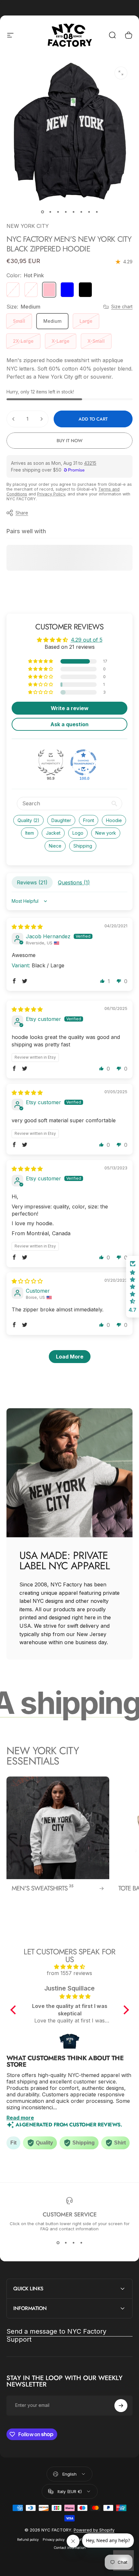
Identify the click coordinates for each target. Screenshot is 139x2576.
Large (86, 321)
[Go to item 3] (58, 212)
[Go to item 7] (89, 212)
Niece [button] (55, 846)
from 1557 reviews (69, 1973)
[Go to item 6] (81, 212)
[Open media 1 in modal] (121, 73)
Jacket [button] (53, 833)
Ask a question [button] (69, 724)
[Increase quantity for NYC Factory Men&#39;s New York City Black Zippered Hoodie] (41, 419)
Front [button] (89, 820)
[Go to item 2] (50, 212)
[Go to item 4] (66, 212)
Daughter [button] (61, 820)
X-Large (61, 341)
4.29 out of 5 (87, 640)
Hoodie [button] (114, 820)
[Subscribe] (121, 2406)
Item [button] (30, 833)
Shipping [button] (83, 846)
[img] (27, 927)
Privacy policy (54, 2540)
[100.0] (83, 762)
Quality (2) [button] (28, 820)
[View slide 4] (81, 2243)
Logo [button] (78, 833)
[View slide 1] (58, 2243)
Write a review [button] (70, 708)
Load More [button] (70, 1357)
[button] (41, 661)
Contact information (70, 2548)
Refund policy (28, 2540)
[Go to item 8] (97, 212)
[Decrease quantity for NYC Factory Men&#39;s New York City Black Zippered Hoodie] (14, 419)
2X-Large (23, 341)
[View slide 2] (66, 2243)
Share (22, 513)
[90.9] (51, 762)
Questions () (74, 882)
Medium (52, 321)
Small (19, 321)
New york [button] (106, 833)
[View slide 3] (73, 2243)
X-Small (96, 341)
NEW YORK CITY (28, 226)
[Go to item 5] (73, 212)
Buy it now (69, 441)
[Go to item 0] (42, 212)
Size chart (122, 306)
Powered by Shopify (94, 2530)
